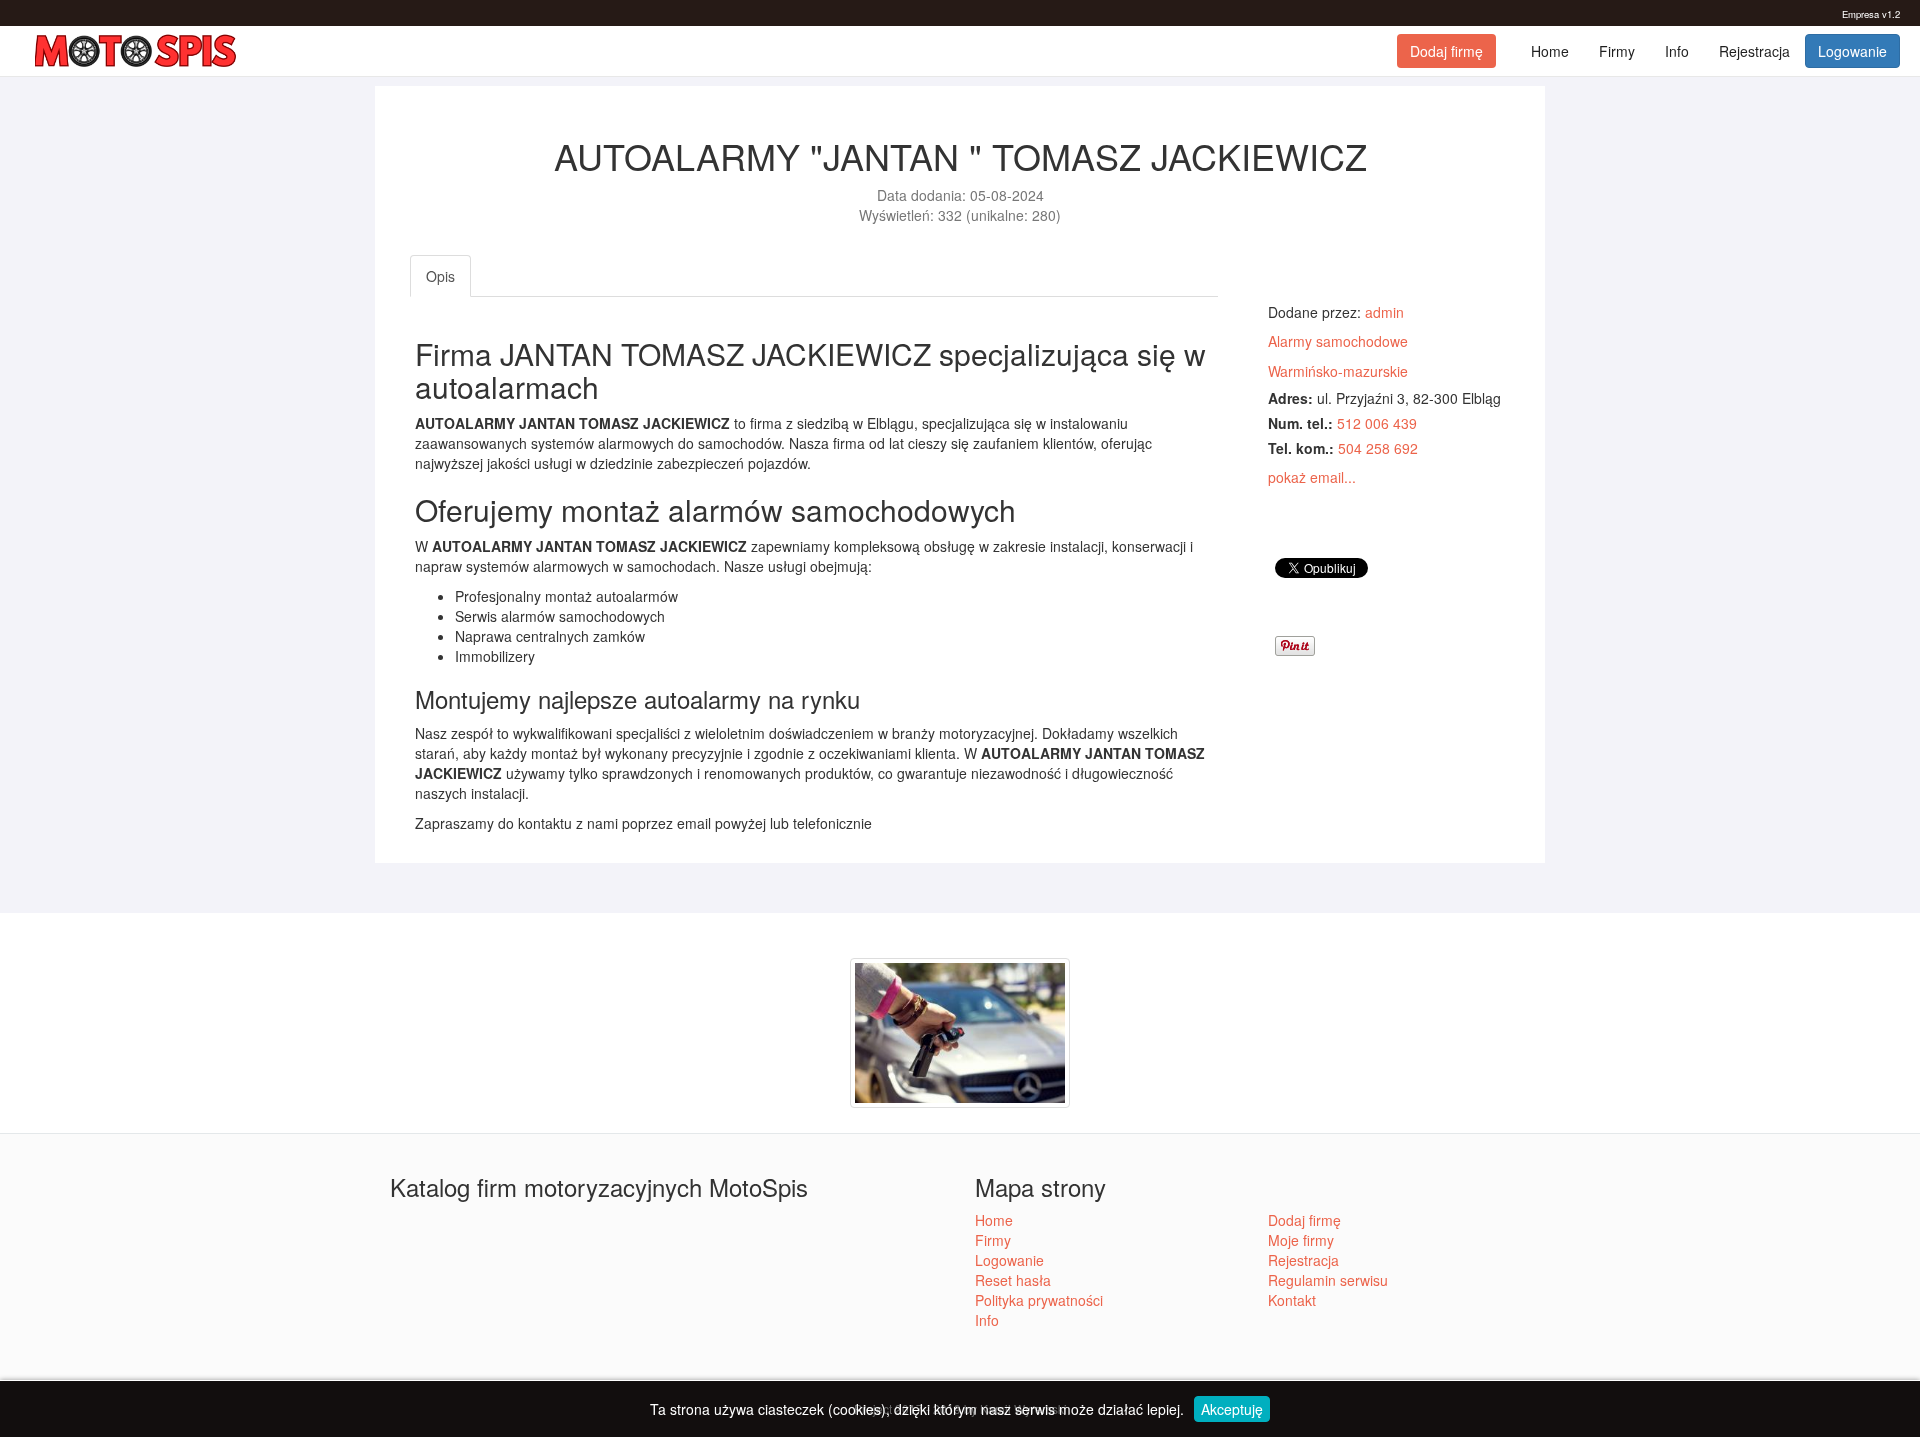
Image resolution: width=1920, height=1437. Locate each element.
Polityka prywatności (1039, 1300)
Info (1677, 51)
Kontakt (1292, 1300)
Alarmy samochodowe (1338, 341)
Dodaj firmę (1446, 51)
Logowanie (1852, 51)
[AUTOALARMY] (960, 1030)
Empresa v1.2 (1871, 14)
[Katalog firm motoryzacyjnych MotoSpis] (136, 51)
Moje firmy (1301, 1240)
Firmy (1617, 51)
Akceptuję (1232, 1409)
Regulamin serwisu (1328, 1280)
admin (1384, 312)
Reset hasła (1013, 1280)
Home (1550, 51)
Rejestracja (1754, 51)
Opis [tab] (440, 276)
